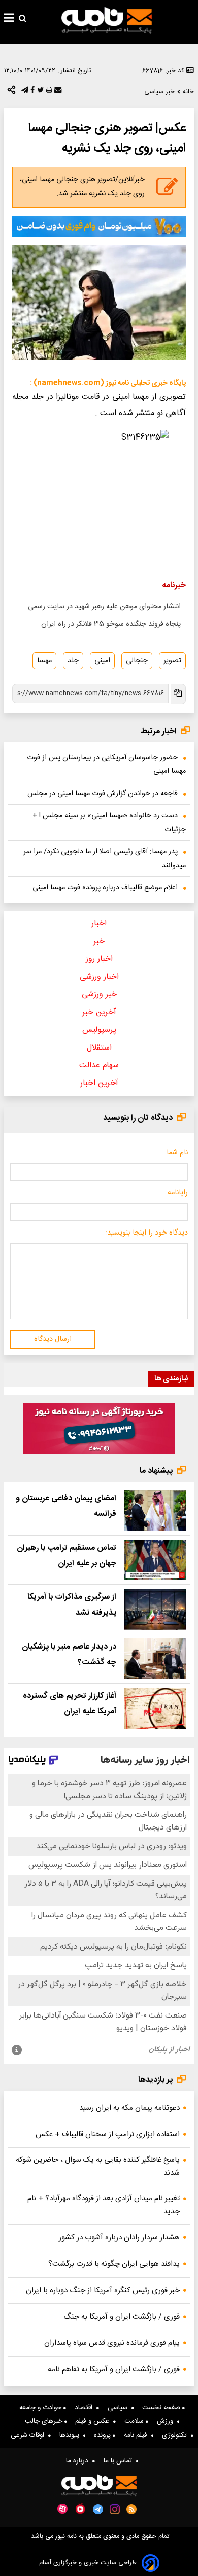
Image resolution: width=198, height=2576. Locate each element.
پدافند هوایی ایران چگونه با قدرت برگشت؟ (114, 2264)
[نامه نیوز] (107, 20)
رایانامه (178, 1193)
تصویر (172, 661)
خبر (99, 941)
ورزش (167, 2421)
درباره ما (79, 2461)
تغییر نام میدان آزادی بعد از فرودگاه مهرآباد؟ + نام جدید (104, 2205)
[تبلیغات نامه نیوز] (99, 227)
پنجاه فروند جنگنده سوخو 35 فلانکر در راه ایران (111, 624)
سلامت (135, 2421)
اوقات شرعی (29, 2435)
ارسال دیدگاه (53, 1339)
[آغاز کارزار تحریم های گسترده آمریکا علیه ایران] (155, 1708)
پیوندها (71, 2435)
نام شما (177, 1153)
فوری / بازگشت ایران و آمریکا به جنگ (122, 2317)
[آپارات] (62, 2509)
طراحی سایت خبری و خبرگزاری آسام (88, 2563)
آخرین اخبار (99, 1083)
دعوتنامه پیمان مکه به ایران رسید (129, 2108)
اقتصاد (86, 2408)
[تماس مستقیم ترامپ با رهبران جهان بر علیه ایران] (155, 1560)
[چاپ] (48, 92)
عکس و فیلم (94, 2421)
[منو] (9, 19)
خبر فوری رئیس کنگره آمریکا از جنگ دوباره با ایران (103, 2290)
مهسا (44, 661)
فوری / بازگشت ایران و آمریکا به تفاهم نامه (114, 2369)
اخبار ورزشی (99, 977)
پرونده (103, 2435)
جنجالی (137, 661)
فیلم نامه (138, 2435)
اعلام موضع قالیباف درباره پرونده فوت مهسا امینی (105, 888)
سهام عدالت (99, 1066)
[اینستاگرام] (115, 2509)
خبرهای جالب (45, 2421)
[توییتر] (39, 92)
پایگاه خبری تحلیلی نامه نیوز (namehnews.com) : (108, 383)
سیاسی (120, 2408)
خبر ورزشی (99, 995)
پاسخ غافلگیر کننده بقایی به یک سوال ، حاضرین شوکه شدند (98, 2167)
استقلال (99, 1048)
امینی (102, 661)
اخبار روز (99, 959)
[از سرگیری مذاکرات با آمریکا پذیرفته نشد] (155, 1609)
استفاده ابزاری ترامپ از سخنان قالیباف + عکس (108, 2134)
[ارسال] (57, 92)
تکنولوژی (176, 2435)
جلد (73, 661)
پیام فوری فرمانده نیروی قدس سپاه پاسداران (112, 2343)
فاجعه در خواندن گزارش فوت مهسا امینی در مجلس (103, 794)
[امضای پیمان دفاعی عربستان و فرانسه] (155, 1510)
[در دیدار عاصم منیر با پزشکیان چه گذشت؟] (155, 1659)
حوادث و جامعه (41, 2408)
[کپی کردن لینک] (177, 694)
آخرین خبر (99, 1012)
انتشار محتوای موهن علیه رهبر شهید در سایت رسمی (104, 607)
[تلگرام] (24, 92)
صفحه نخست (162, 2408)
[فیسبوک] (31, 92)
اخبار (99, 924)
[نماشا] (80, 2508)
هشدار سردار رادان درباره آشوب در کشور (119, 2238)
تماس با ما (120, 2461)
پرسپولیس (99, 1030)
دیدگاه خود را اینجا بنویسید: (146, 1233)
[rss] (132, 2509)
